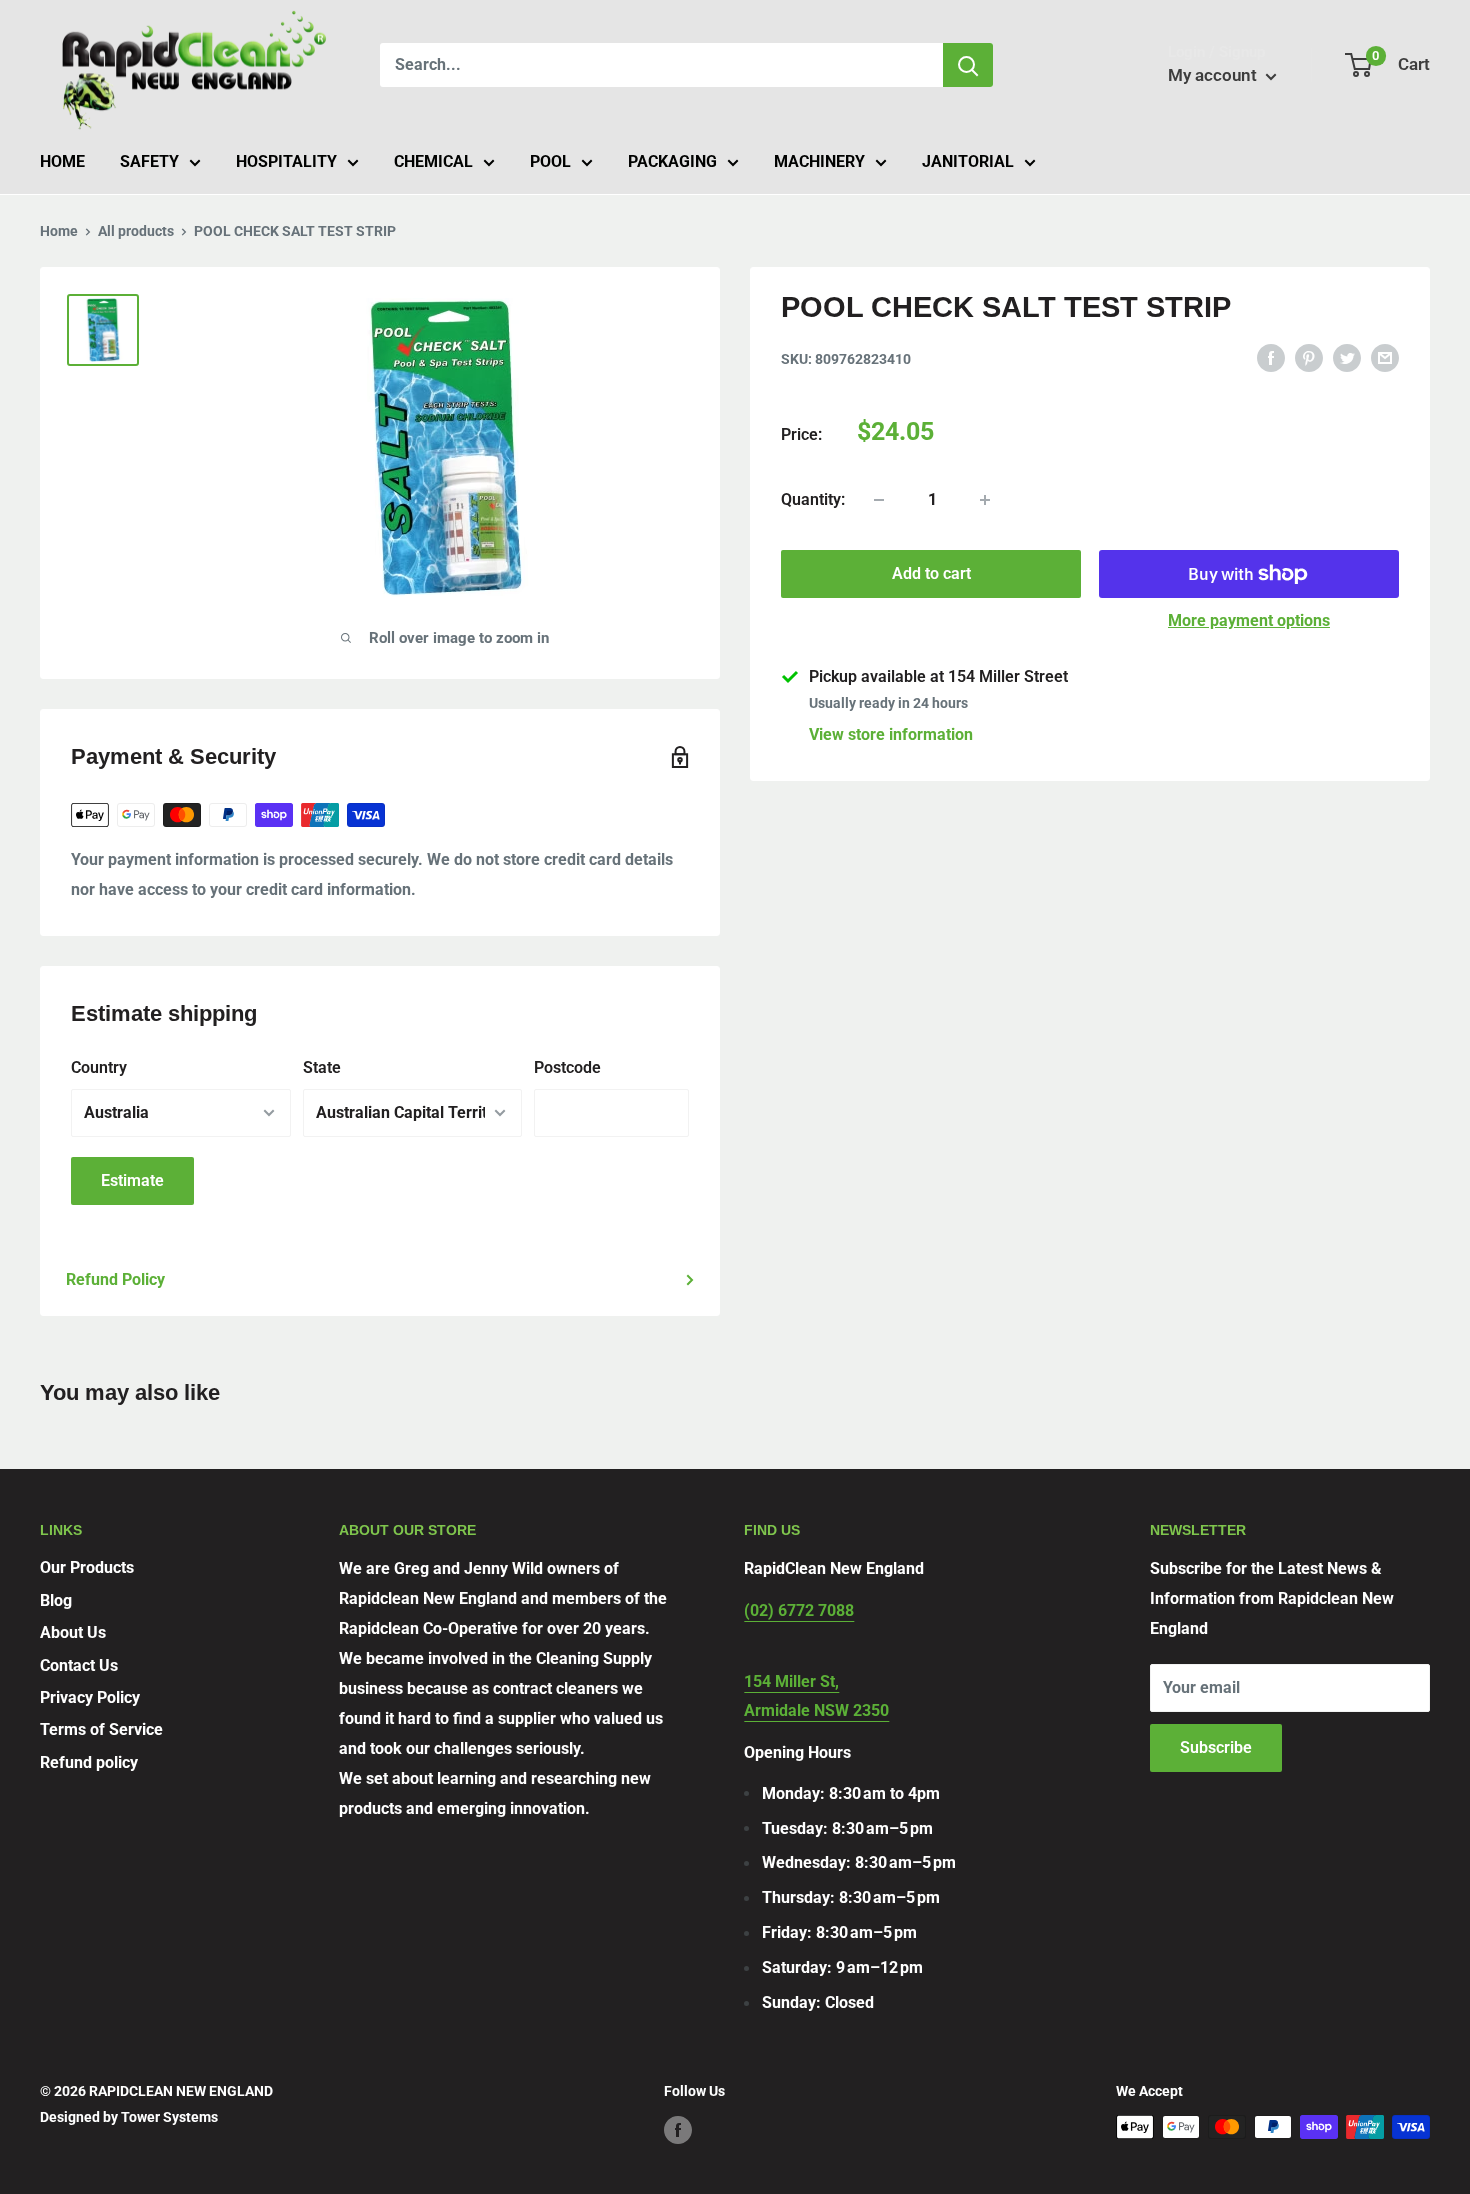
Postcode (567, 1067)
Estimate (132, 1180)
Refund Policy (115, 1279)
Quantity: (813, 499)
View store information (891, 734)
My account (1214, 75)
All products (136, 231)
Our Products (87, 1567)
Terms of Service (101, 1729)
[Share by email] (1385, 357)
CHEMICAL (433, 161)
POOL (550, 161)
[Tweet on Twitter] (1347, 357)
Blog (56, 1600)
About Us (73, 1632)
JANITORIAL (968, 161)
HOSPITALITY (286, 161)
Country (99, 1067)
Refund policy (89, 1762)
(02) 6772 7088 (799, 1610)
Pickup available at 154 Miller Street (938, 676)
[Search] (968, 65)
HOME (62, 161)
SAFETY (149, 161)
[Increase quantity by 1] (985, 500)
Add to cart (931, 573)
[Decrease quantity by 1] (879, 500)
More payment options (1249, 620)
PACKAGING (672, 161)
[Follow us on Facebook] (678, 2129)
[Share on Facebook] (1271, 357)
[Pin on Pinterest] (1309, 357)
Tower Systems (169, 2117)
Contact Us (79, 1665)
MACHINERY (819, 161)
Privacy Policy (90, 1697)
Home (59, 231)
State (322, 1067)
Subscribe (1216, 1747)
